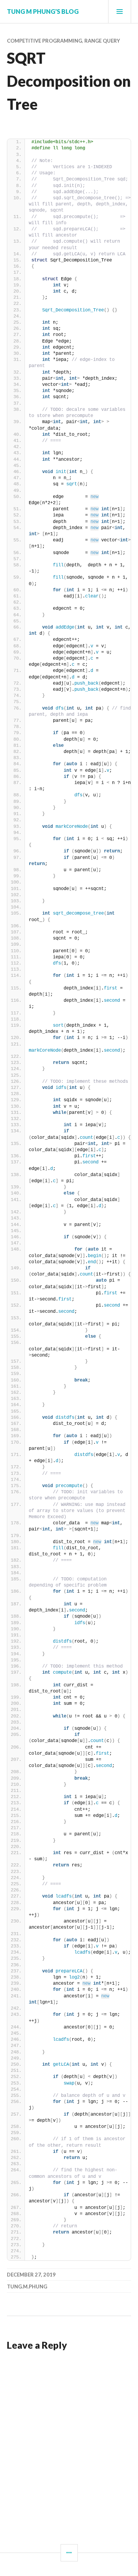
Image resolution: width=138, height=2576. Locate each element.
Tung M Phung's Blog (43, 11)
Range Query (102, 41)
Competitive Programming (44, 41)
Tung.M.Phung (27, 2286)
